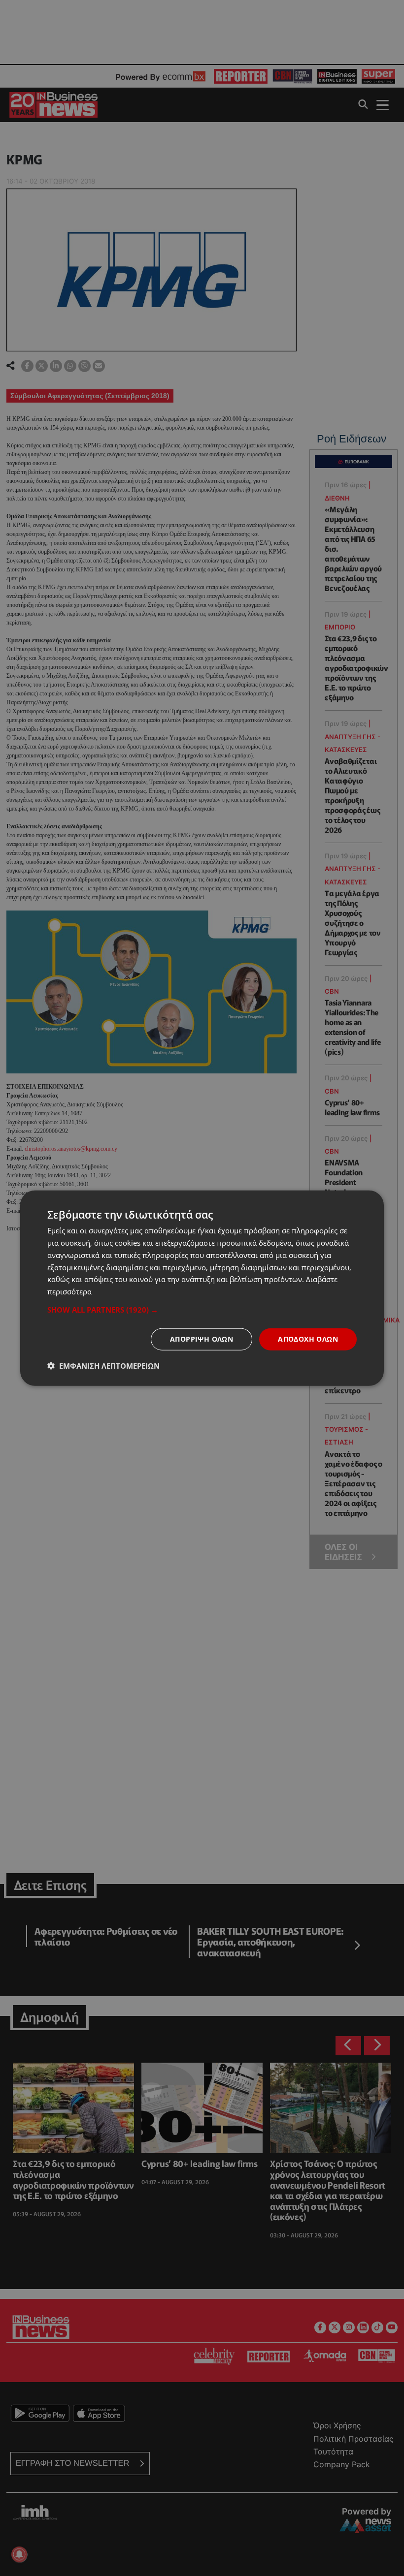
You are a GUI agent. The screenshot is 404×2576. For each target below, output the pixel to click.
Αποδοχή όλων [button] (308, 1339)
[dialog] (202, 1288)
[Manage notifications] (19, 2554)
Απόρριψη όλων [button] (202, 1339)
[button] (202, 1310)
